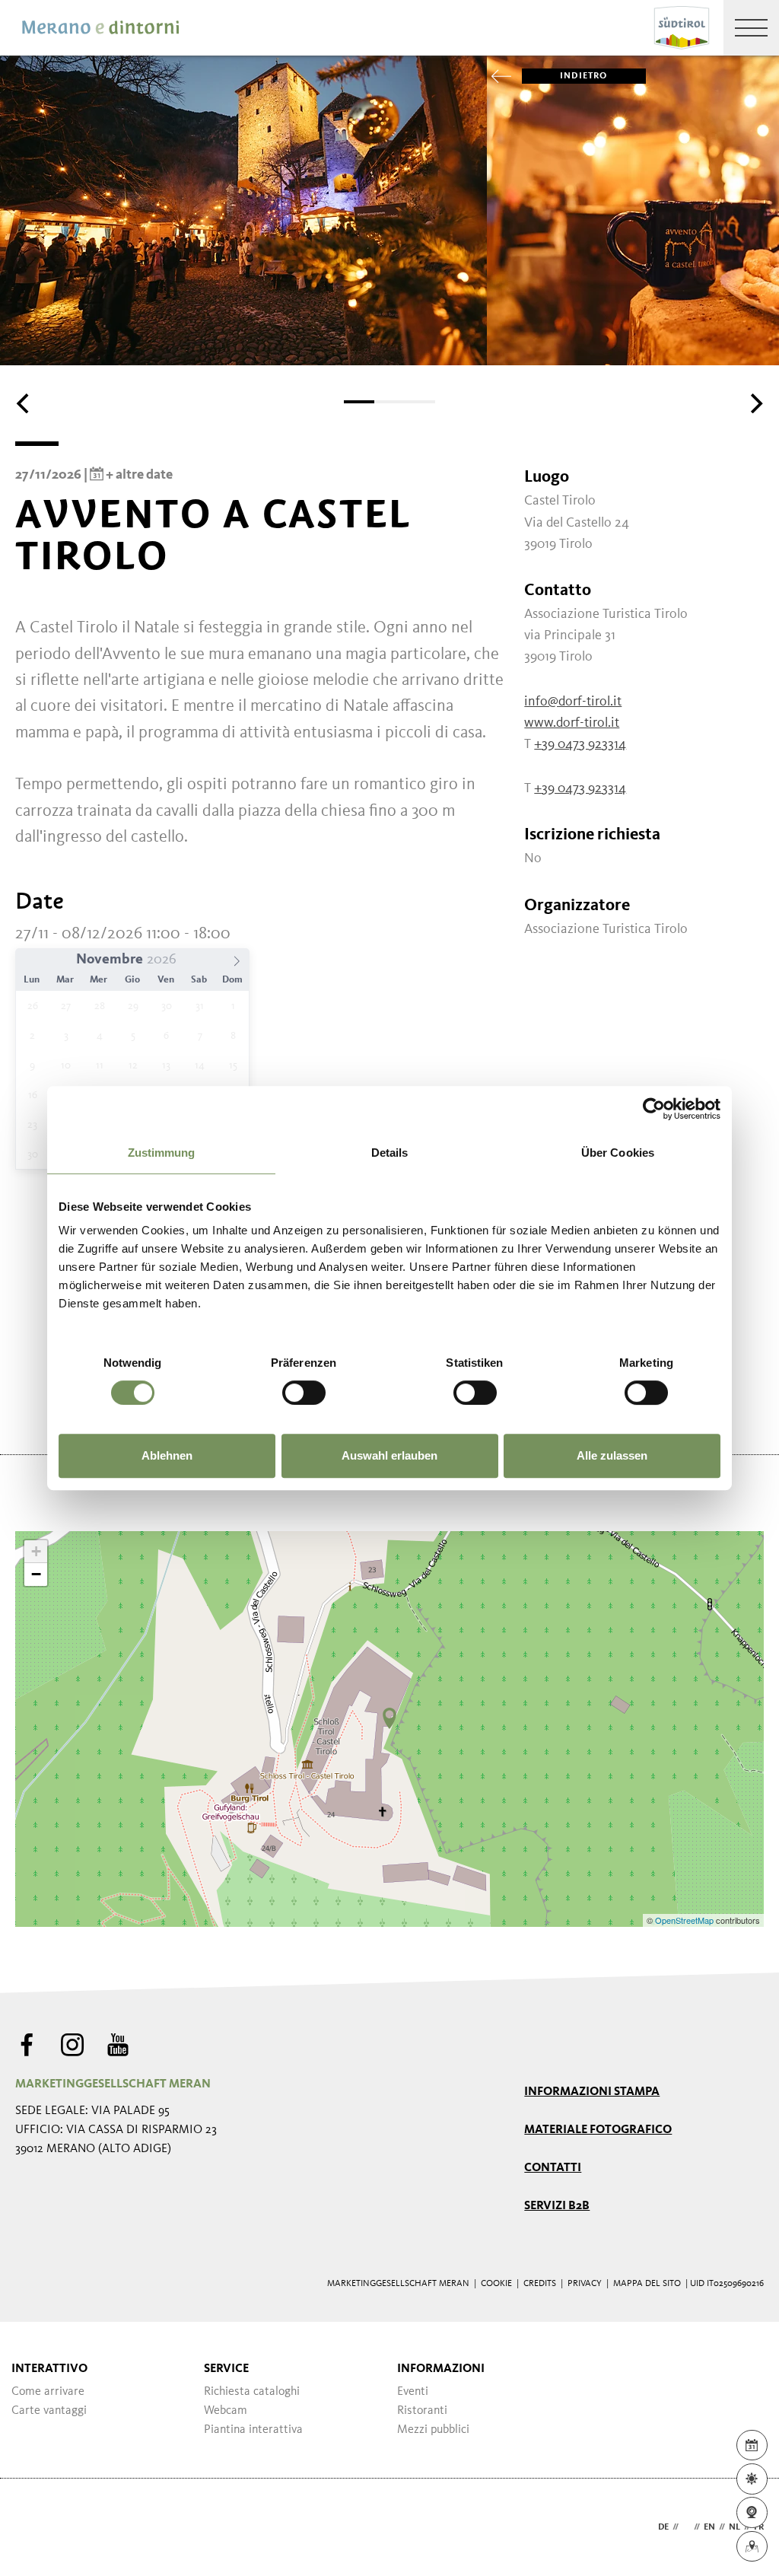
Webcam (226, 2411)
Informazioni (441, 2369)
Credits (540, 2284)
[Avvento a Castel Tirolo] (389, 1718)
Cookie (496, 2284)
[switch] (304, 1393)
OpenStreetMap (685, 1920)
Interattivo (49, 2369)
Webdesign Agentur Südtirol (34, 2528)
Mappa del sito (647, 2284)
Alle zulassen (612, 1455)
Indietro (584, 76)
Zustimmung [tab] (162, 1153)
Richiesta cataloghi (252, 2392)
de (663, 2527)
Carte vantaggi (49, 2411)
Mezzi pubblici (433, 2430)
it (686, 2527)
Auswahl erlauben (389, 1455)
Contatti (553, 2168)
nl (734, 2527)
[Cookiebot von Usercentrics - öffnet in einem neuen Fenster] (654, 1109)
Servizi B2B (557, 2206)
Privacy (585, 2284)
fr (759, 2527)
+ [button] (36, 1551)
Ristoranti (422, 2411)
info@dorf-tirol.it (573, 702)
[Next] (755, 403)
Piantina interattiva (253, 2430)
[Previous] (24, 403)
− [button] (36, 1574)
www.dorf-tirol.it (572, 723)
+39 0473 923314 (580, 744)
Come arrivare (48, 2392)
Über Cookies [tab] (618, 1153)
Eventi (413, 2392)
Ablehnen (167, 1455)
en (709, 2527)
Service (226, 2369)
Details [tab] (390, 1153)
